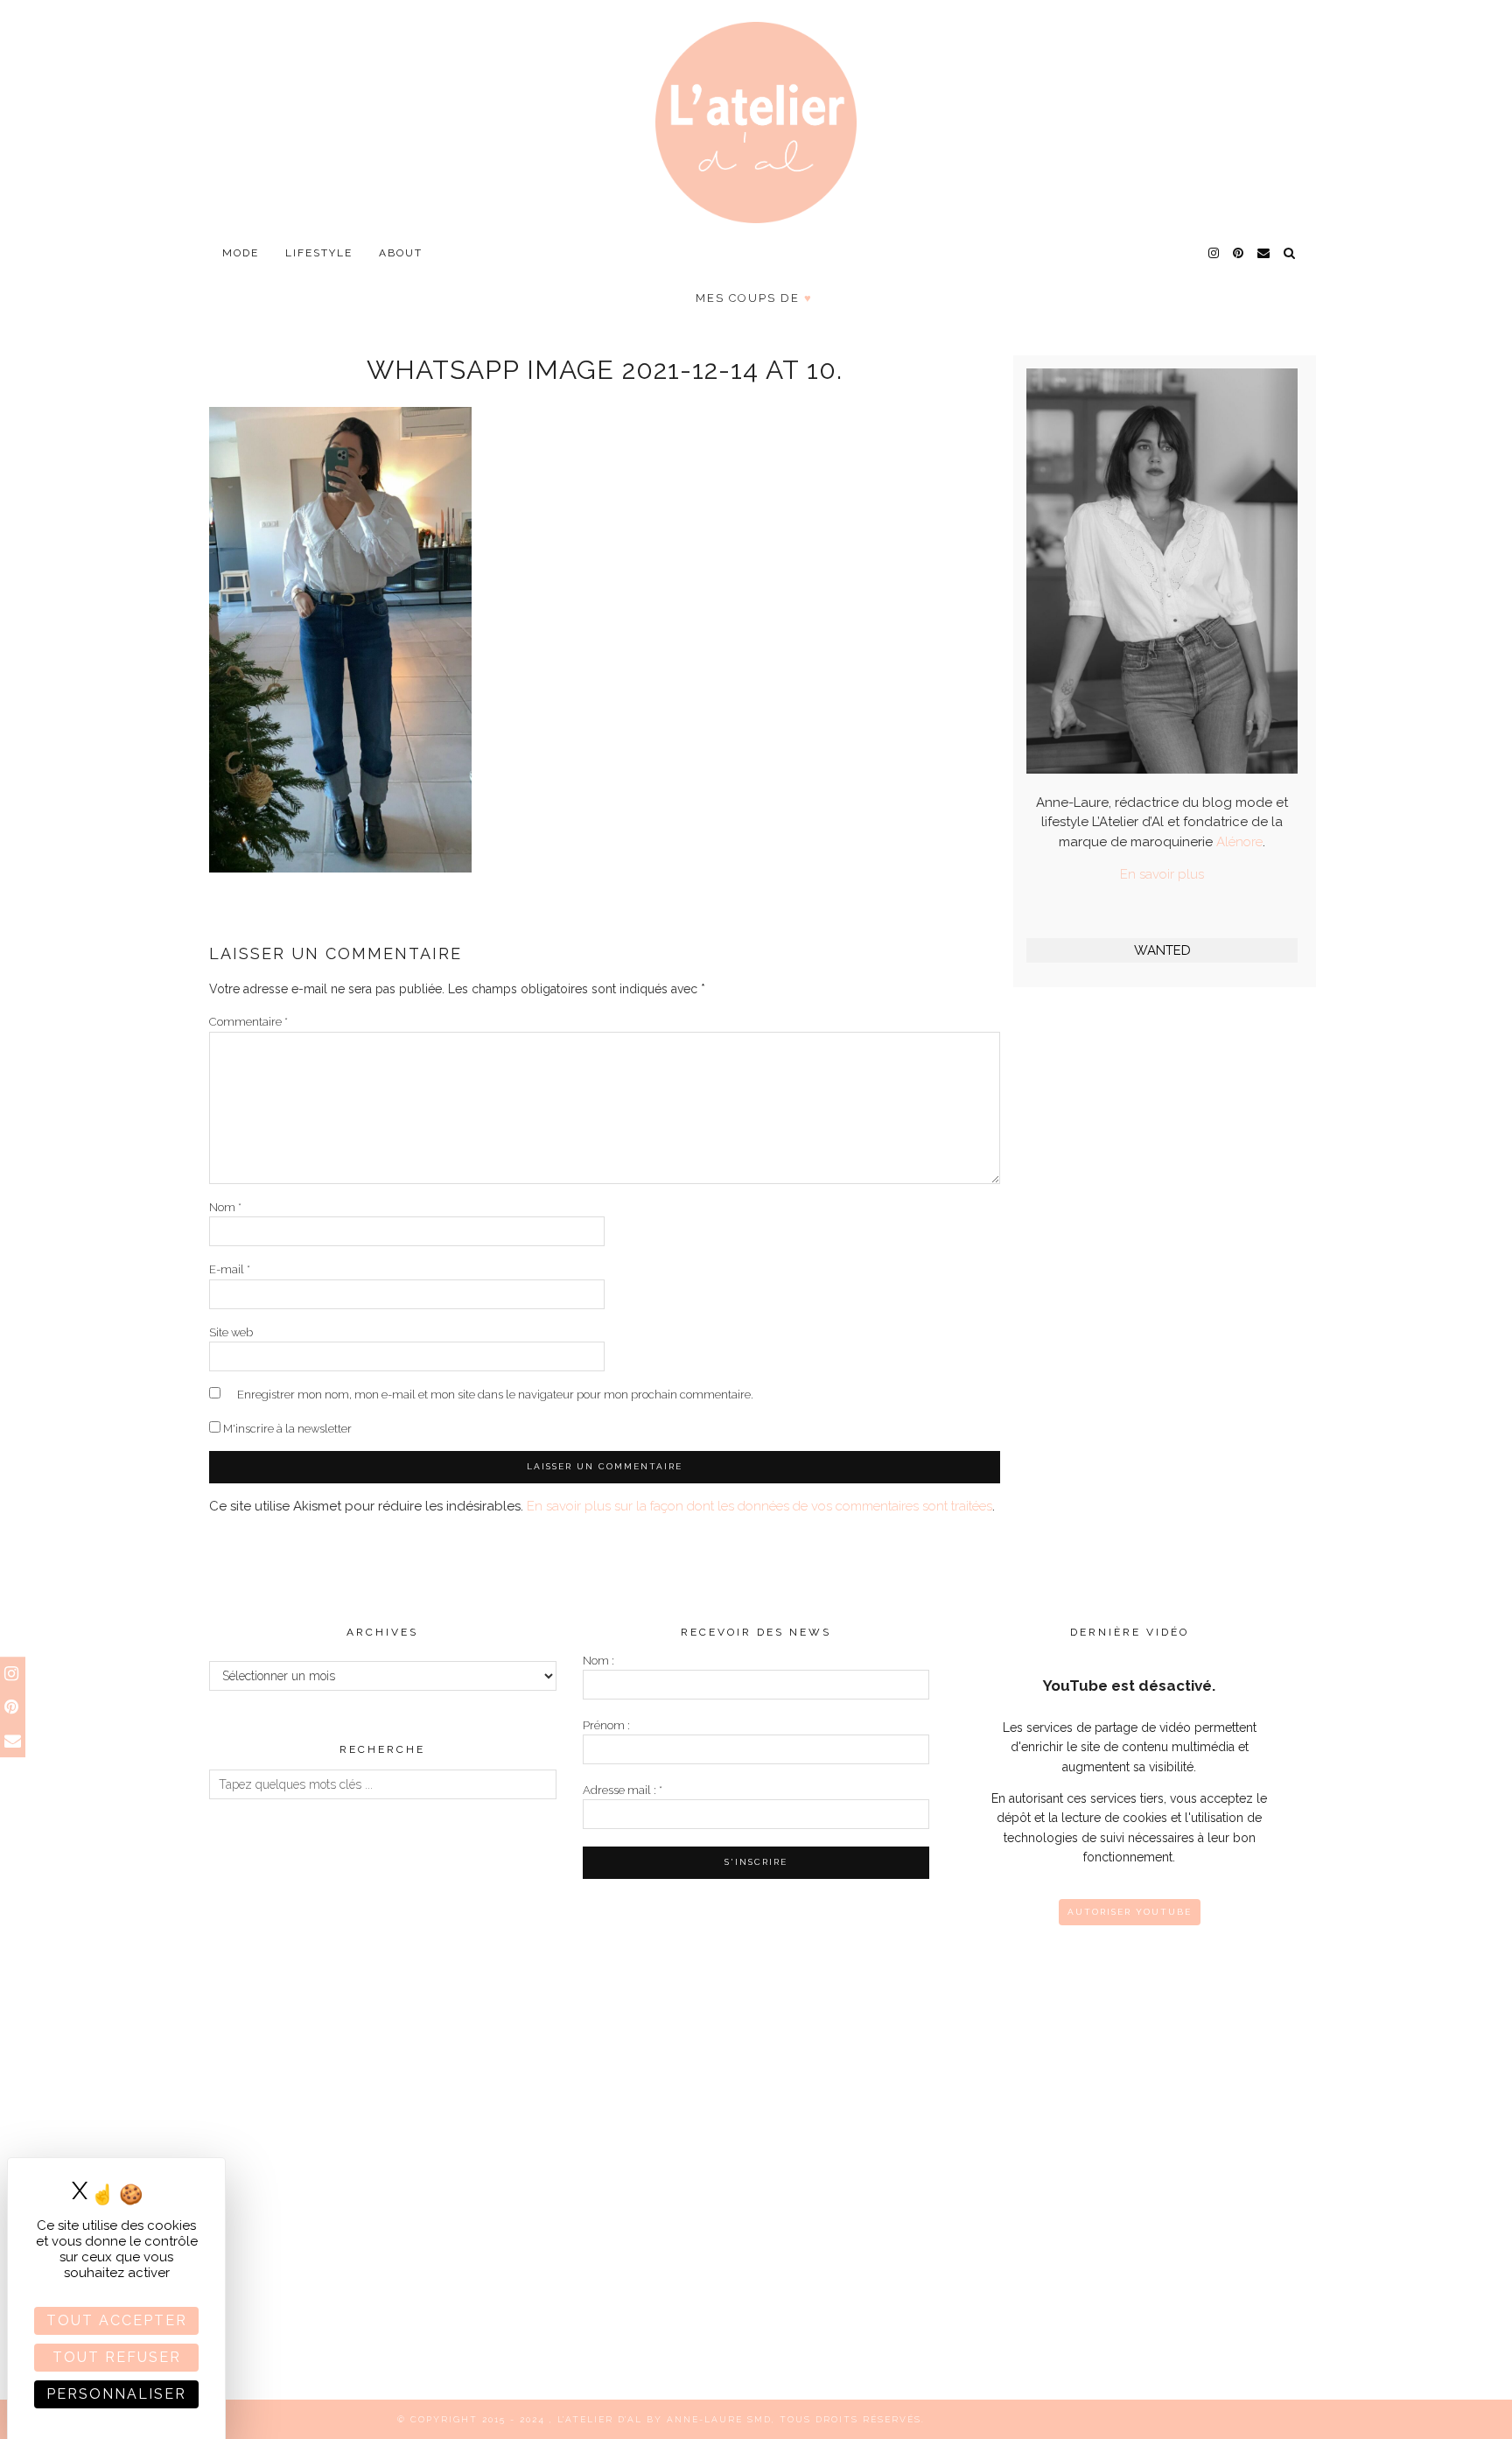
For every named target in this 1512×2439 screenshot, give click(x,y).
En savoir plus (1162, 874)
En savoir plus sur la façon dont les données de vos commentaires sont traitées (759, 1506)
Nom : (598, 1661)
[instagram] (1214, 253)
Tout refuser (117, 2357)
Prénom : (606, 1725)
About (401, 253)
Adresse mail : (623, 1790)
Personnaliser (116, 2394)
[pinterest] (1239, 253)
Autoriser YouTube (1130, 1912)
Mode (241, 253)
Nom (225, 1207)
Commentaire (248, 1022)
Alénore (1239, 842)
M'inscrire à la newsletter (286, 1429)
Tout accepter (117, 2320)
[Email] (1264, 253)
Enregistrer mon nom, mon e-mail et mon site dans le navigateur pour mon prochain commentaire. (495, 1395)
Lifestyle (319, 253)
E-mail (230, 1269)
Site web (231, 1332)
